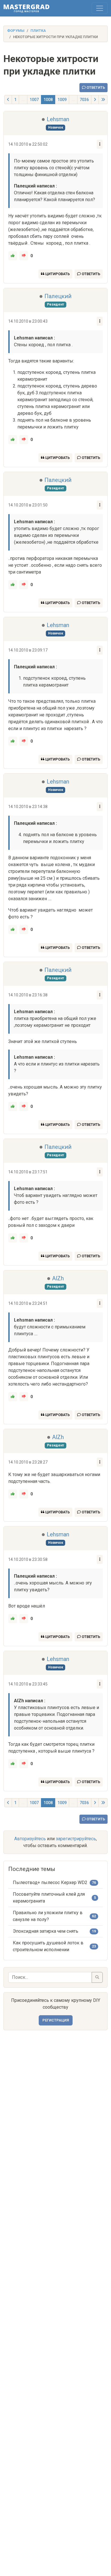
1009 (62, 100)
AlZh (58, 1278)
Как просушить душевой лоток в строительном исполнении (48, 1946)
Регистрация (56, 2020)
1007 (34, 100)
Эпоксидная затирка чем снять (46, 1931)
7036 (84, 100)
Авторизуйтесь (30, 1839)
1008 (48, 100)
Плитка (38, 31)
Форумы (16, 31)
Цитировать (57, 274)
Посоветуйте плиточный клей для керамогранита (49, 1898)
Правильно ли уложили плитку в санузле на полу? (48, 1916)
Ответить (95, 87)
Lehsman (58, 119)
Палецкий (58, 296)
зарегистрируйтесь (76, 1839)
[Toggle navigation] (100, 8)
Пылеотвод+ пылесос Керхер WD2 (50, 1882)
